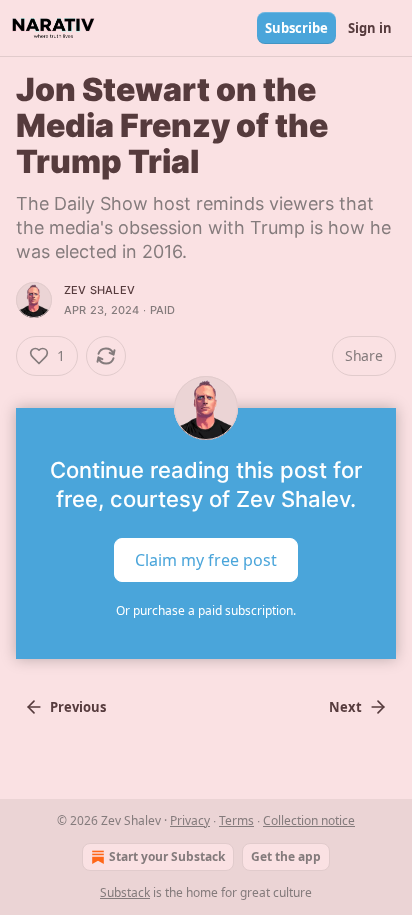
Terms (236, 820)
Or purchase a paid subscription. (206, 610)
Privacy (190, 820)
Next (345, 707)
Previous (78, 707)
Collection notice (309, 820)
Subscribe (296, 28)
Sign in (370, 28)
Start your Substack (167, 856)
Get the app (286, 856)
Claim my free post (206, 560)
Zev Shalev (99, 290)
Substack (125, 892)
